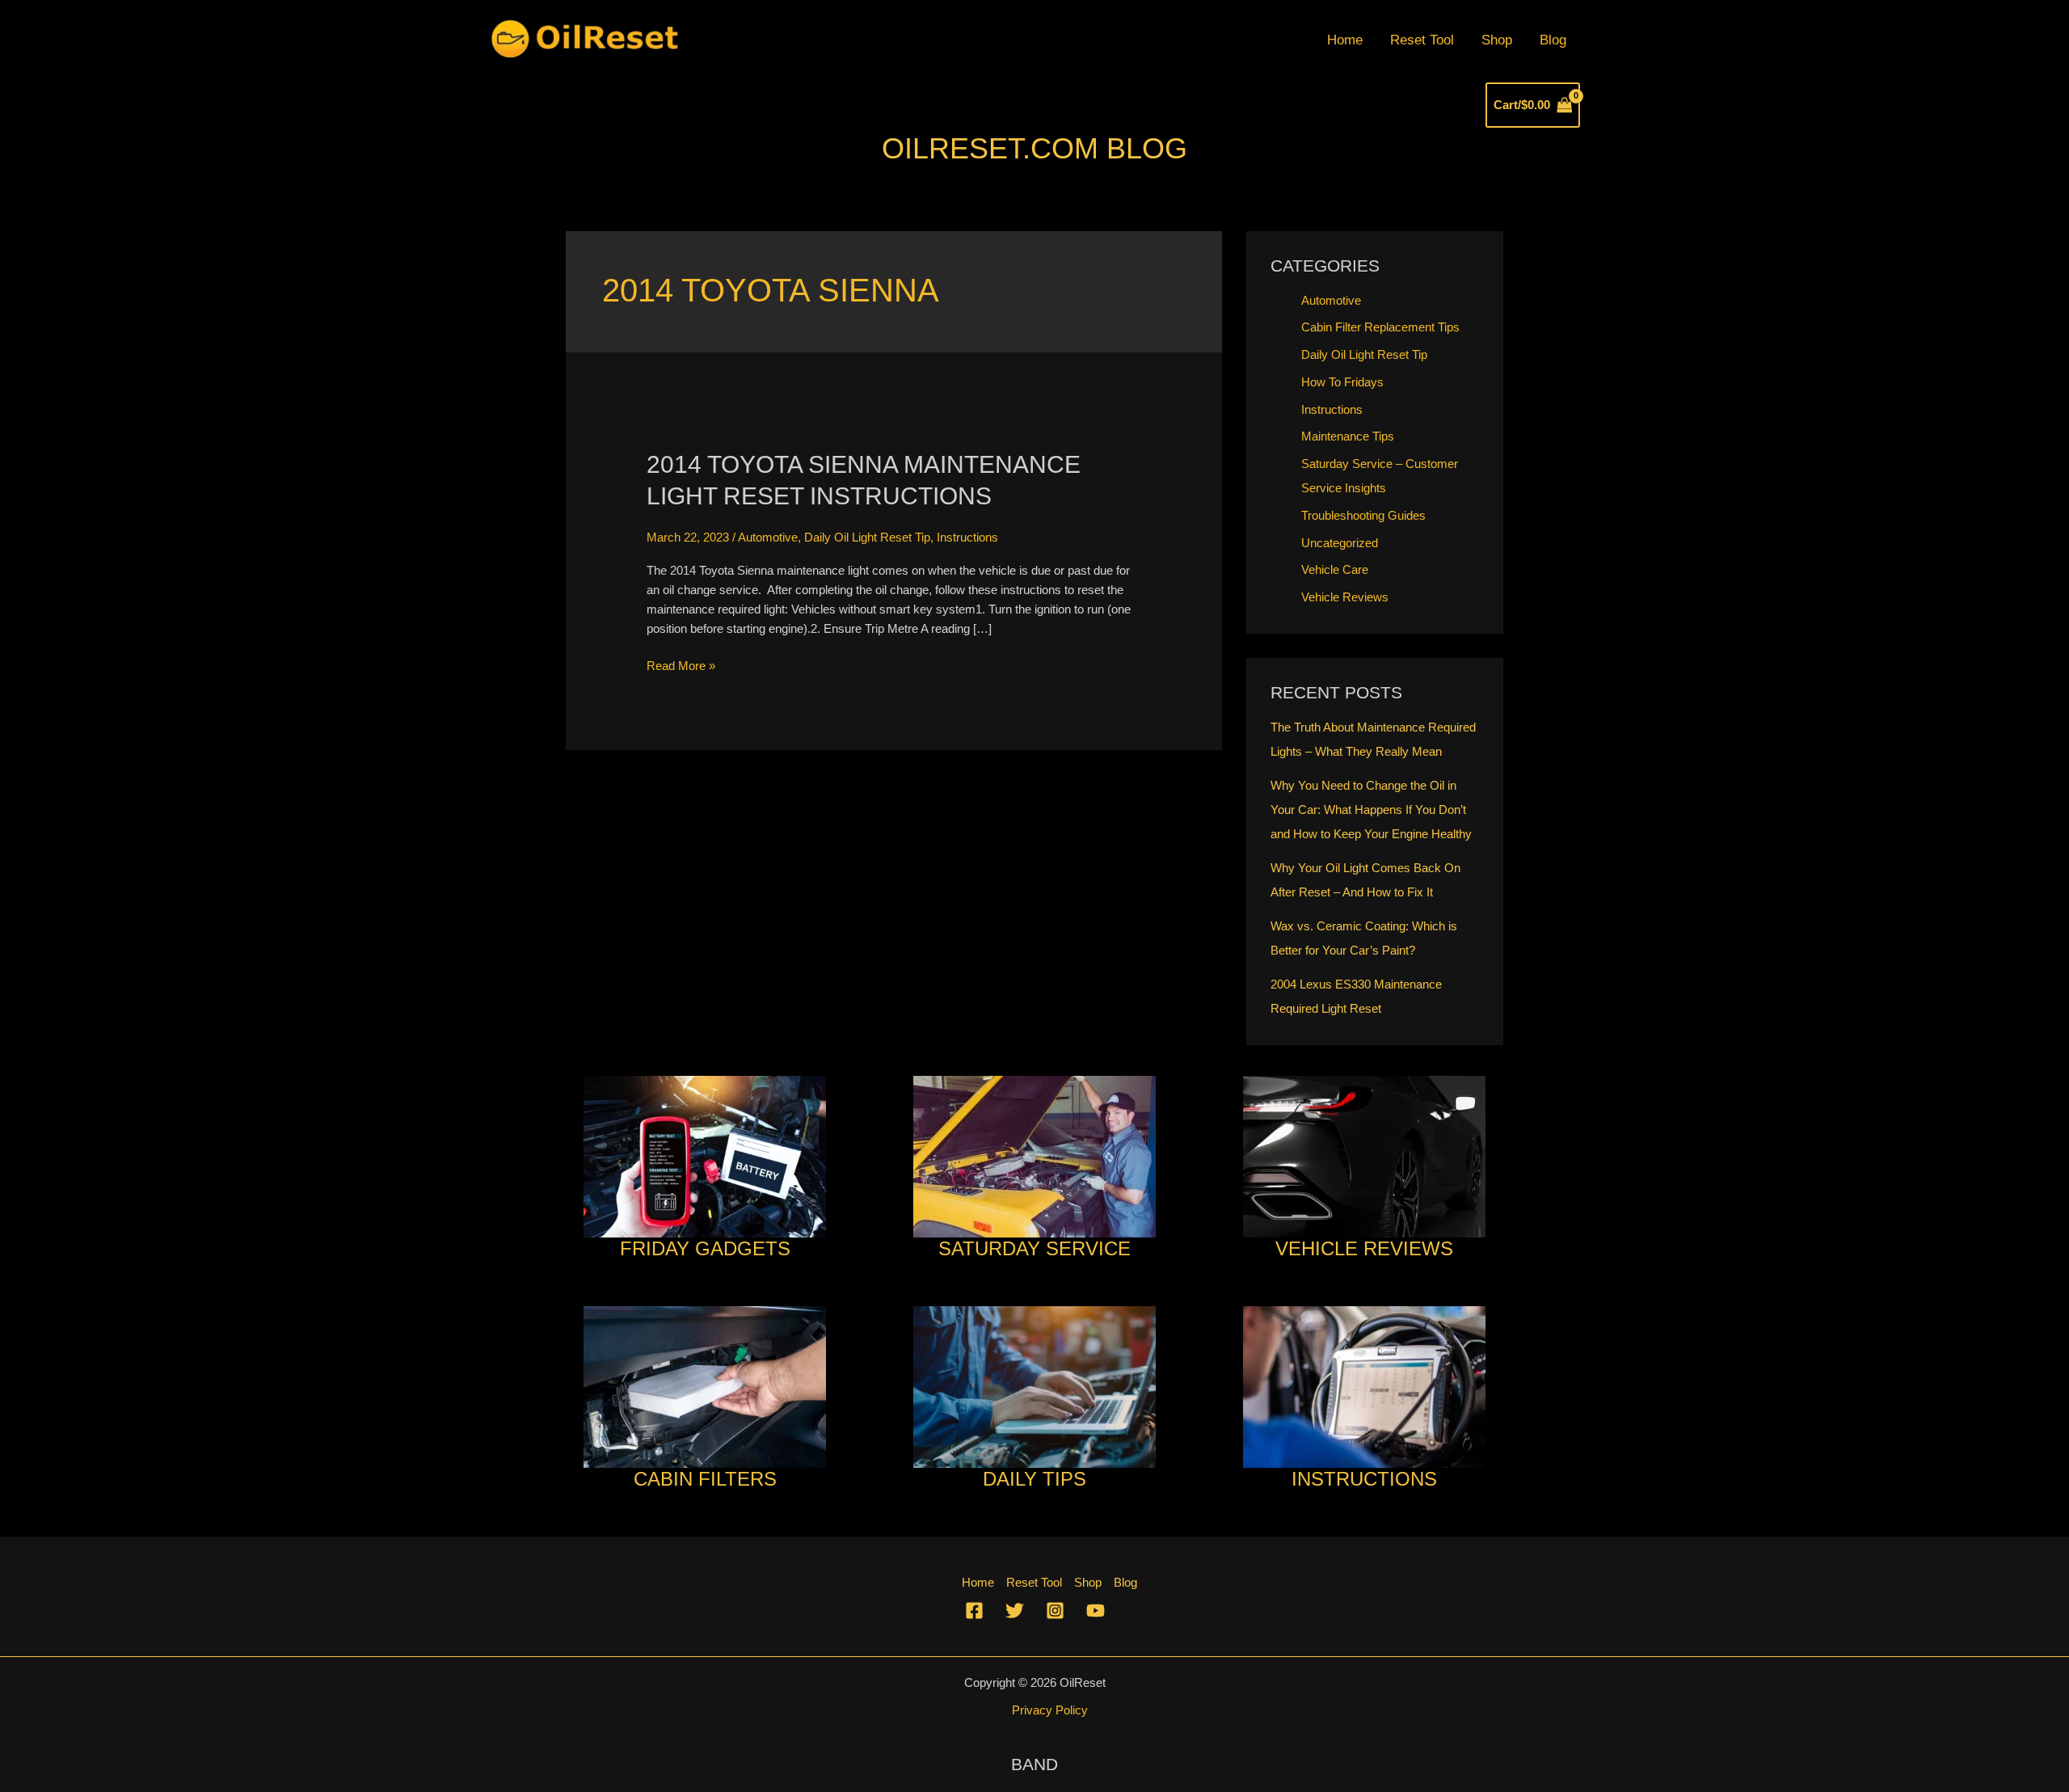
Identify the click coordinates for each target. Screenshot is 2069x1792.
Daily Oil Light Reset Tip (867, 537)
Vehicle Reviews (1345, 597)
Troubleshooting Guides (1363, 515)
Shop (1497, 40)
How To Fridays (1342, 382)
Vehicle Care (1335, 569)
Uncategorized (1340, 543)
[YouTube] (1096, 1611)
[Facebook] (974, 1611)
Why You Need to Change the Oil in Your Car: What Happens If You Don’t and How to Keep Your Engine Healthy (1371, 810)
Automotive (768, 537)
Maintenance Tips (1348, 436)
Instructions (967, 537)
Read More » (681, 667)
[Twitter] (1015, 1611)
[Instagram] (1055, 1611)
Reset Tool (1422, 40)
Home (1345, 40)
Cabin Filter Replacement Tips (1380, 327)
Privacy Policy (1050, 1710)
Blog (1553, 40)
